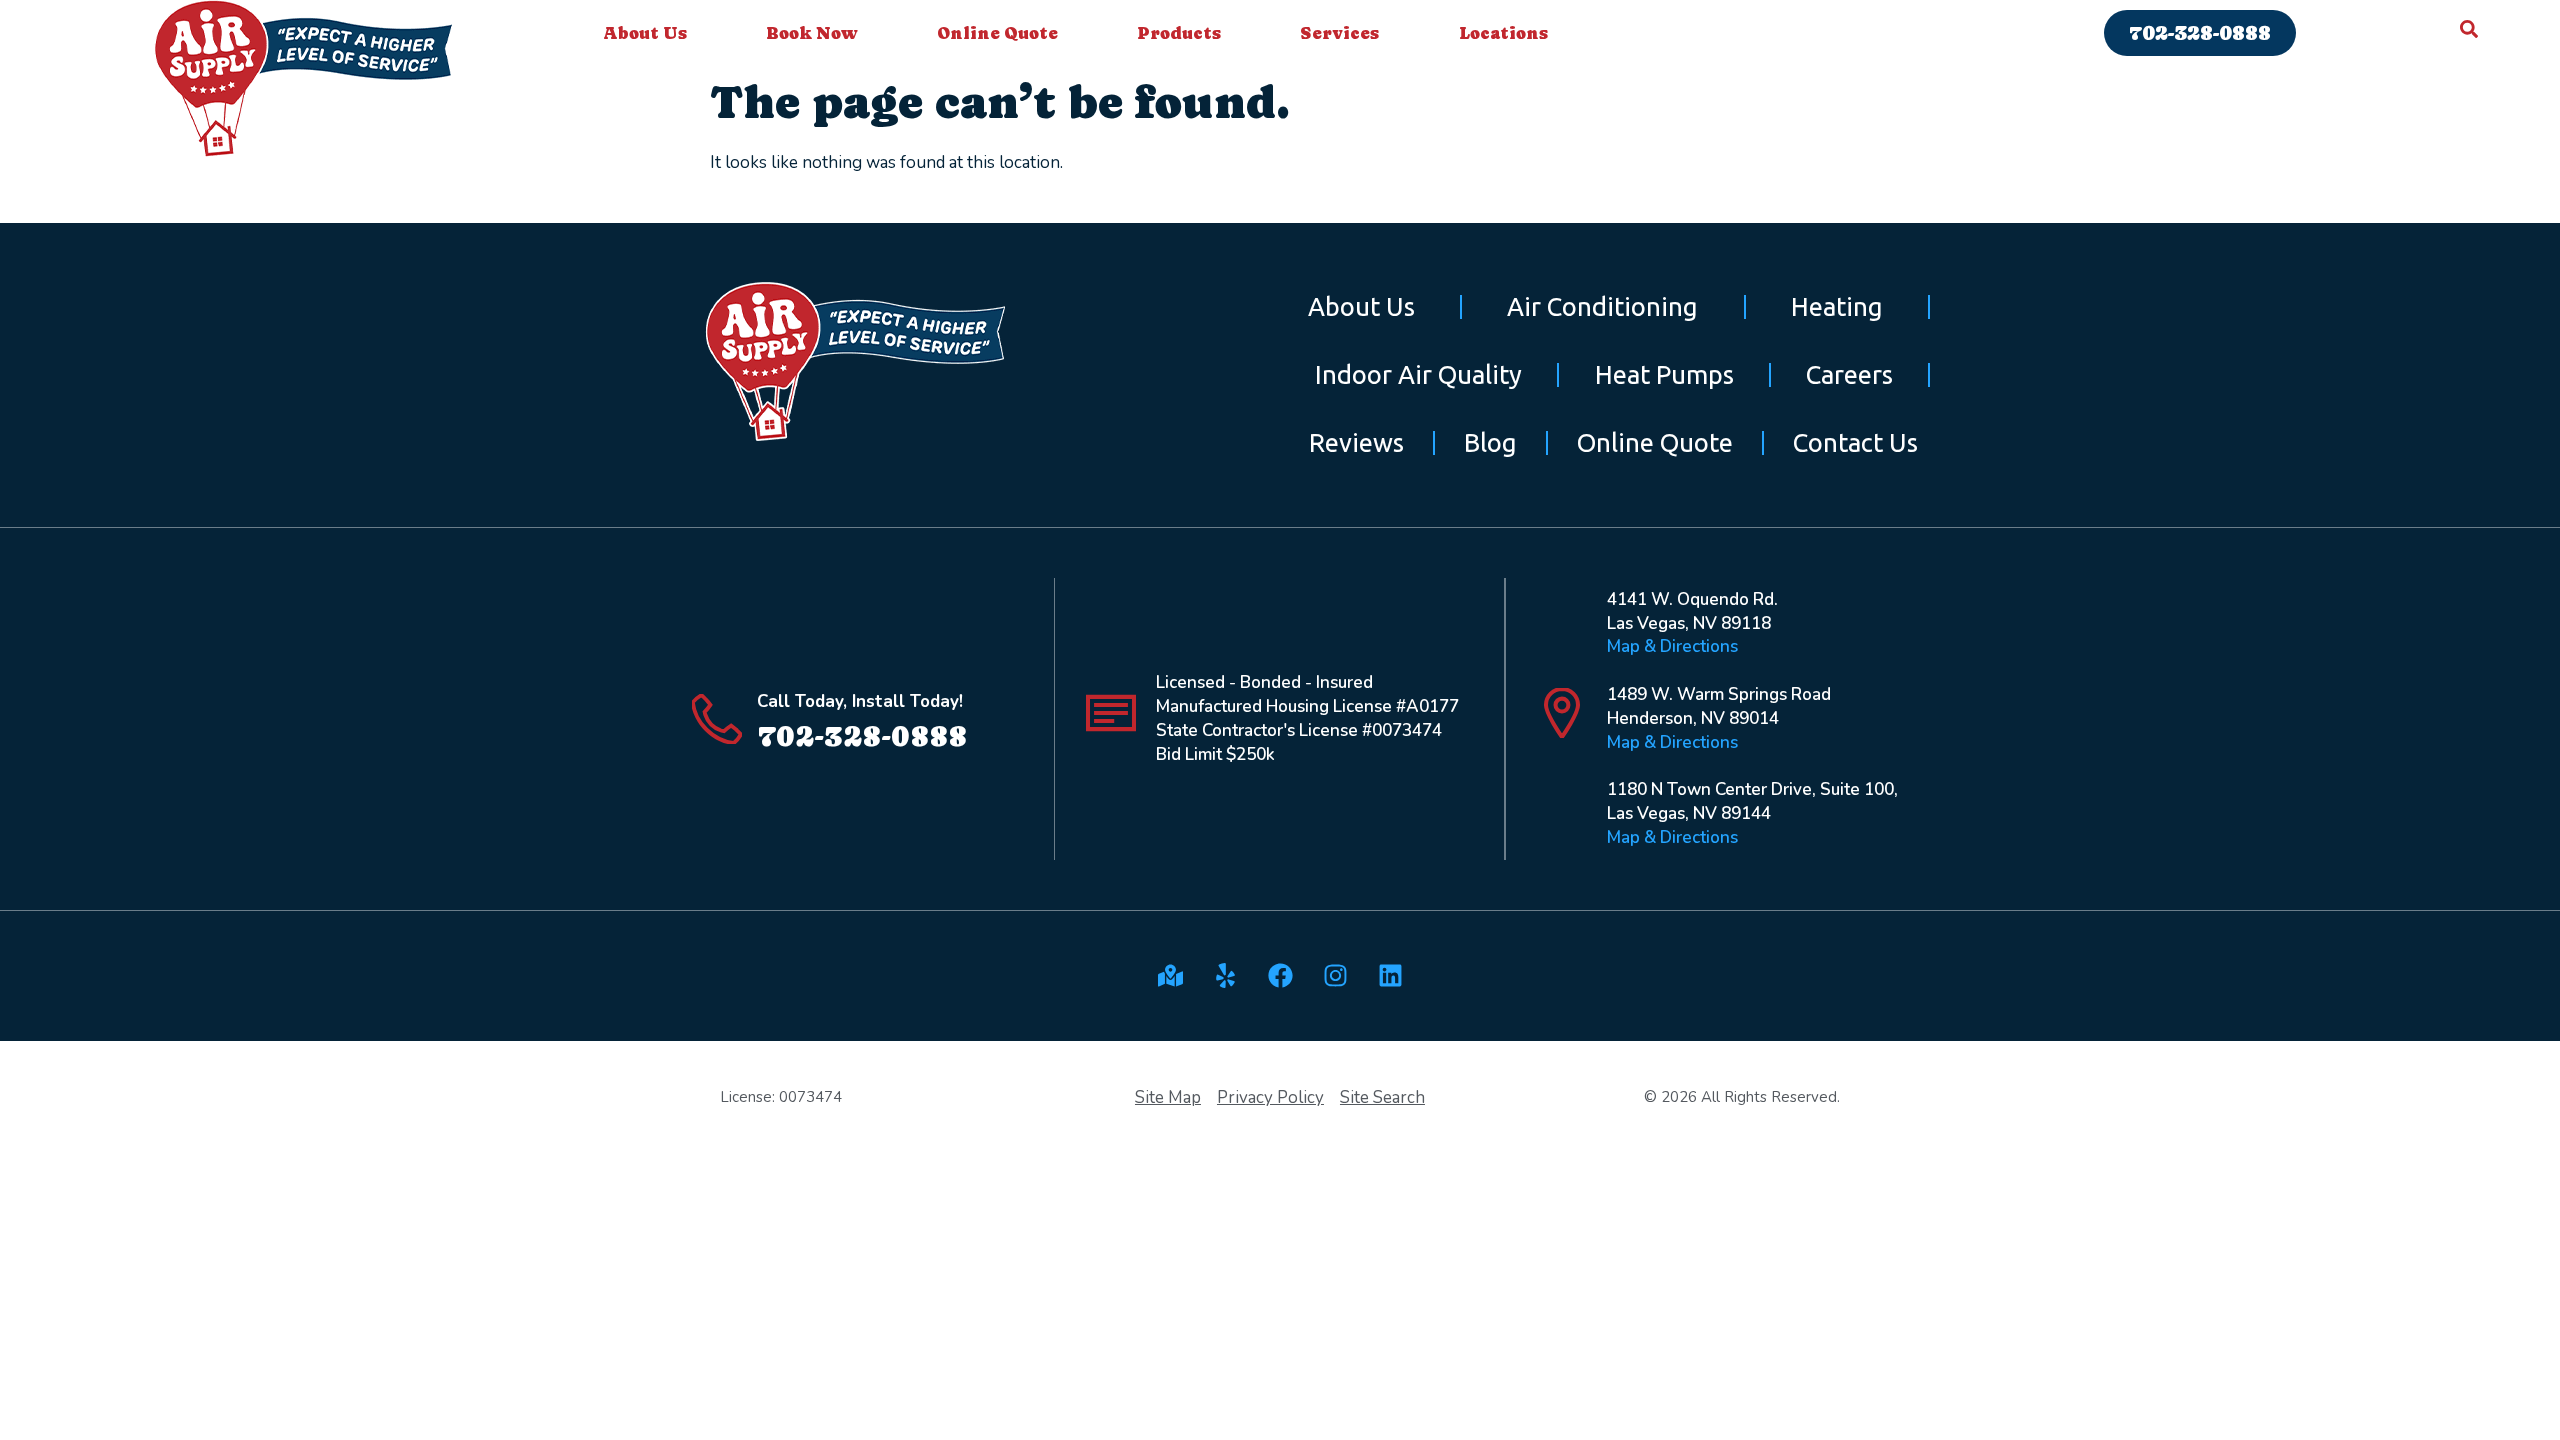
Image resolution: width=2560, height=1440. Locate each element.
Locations (1503, 33)
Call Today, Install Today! (860, 701)
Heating (1837, 306)
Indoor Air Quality (1418, 374)
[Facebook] (1280, 976)
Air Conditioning (1602, 306)
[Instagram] (1335, 976)
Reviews (1356, 442)
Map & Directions (1672, 646)
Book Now (812, 33)
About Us (645, 33)
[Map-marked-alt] (1170, 976)
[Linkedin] (1390, 976)
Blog (1490, 442)
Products (1179, 33)
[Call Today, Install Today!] (717, 719)
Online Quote (997, 33)
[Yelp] (1225, 976)
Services (1339, 33)
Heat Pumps (1664, 374)
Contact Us (1855, 442)
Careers (1849, 374)
